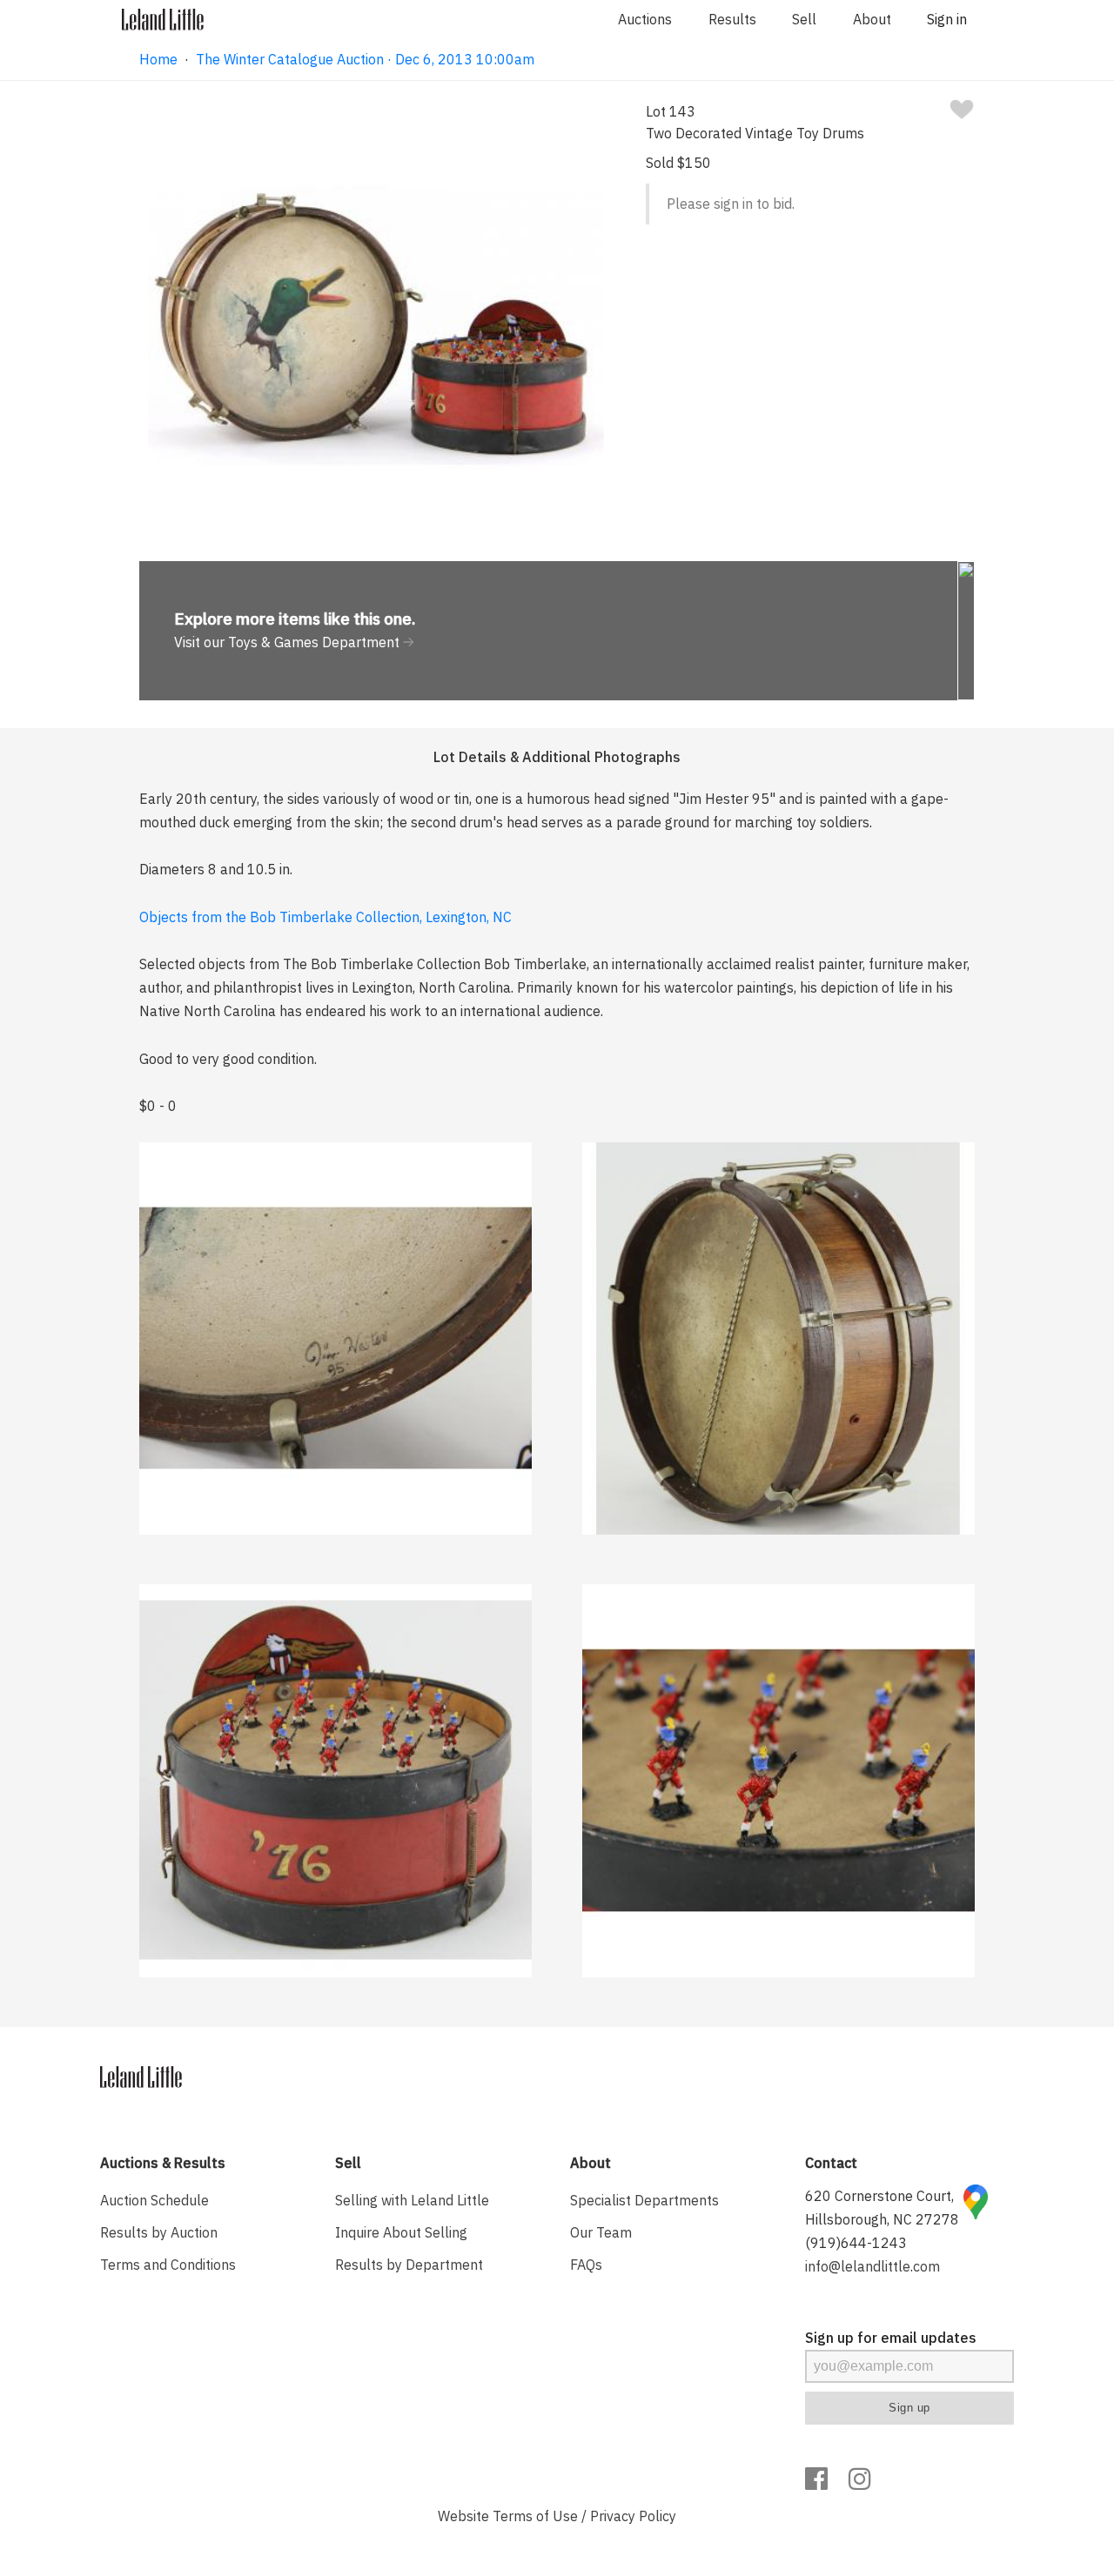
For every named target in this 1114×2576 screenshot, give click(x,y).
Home (158, 59)
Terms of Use (535, 2516)
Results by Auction (159, 2232)
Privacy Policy (633, 2516)
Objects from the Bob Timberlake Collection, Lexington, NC (325, 917)
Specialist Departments (644, 2200)
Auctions (645, 19)
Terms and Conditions (168, 2265)
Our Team (601, 2232)
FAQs (586, 2265)
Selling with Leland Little (412, 2200)
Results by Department (409, 2265)
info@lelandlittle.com (872, 2266)
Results (732, 19)
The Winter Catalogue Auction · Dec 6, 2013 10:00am (365, 59)
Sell (804, 19)
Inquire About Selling (401, 2232)
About (872, 19)
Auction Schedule (154, 2200)
